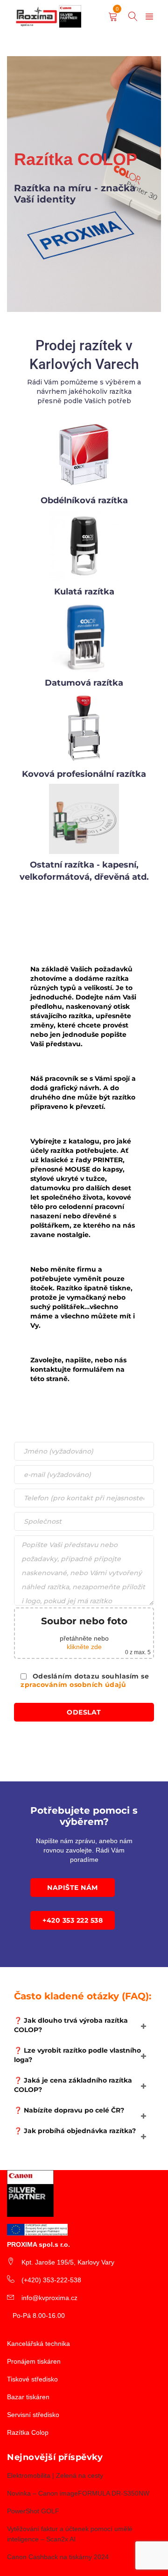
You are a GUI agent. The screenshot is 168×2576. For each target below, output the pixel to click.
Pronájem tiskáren (34, 2361)
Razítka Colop (28, 2432)
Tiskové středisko (32, 2379)
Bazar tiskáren (28, 2397)
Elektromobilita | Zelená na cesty (55, 2475)
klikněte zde (84, 1647)
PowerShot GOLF (33, 2511)
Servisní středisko (33, 2415)
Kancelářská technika (38, 2344)
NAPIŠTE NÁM (73, 1888)
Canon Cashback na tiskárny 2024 (58, 2557)
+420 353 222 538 (73, 1920)
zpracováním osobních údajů (73, 1685)
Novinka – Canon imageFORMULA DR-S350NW (78, 2493)
